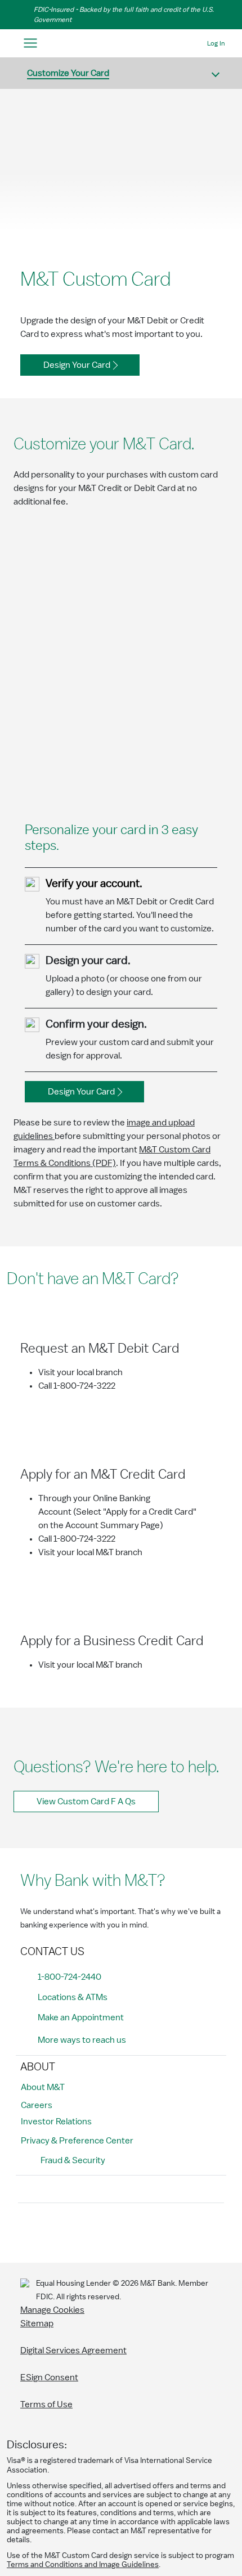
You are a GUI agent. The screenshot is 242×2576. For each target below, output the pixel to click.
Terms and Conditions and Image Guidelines (83, 2565)
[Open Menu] (30, 44)
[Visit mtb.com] (121, 44)
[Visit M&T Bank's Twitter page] (80, 2231)
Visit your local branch (80, 1372)
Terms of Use (46, 2404)
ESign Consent (49, 2377)
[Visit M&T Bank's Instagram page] (55, 2231)
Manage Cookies (52, 2310)
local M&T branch (109, 1552)
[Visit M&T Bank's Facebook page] (30, 2231)
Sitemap (37, 2323)
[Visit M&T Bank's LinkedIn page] (106, 2231)
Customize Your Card (68, 73)
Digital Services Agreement (73, 2350)
